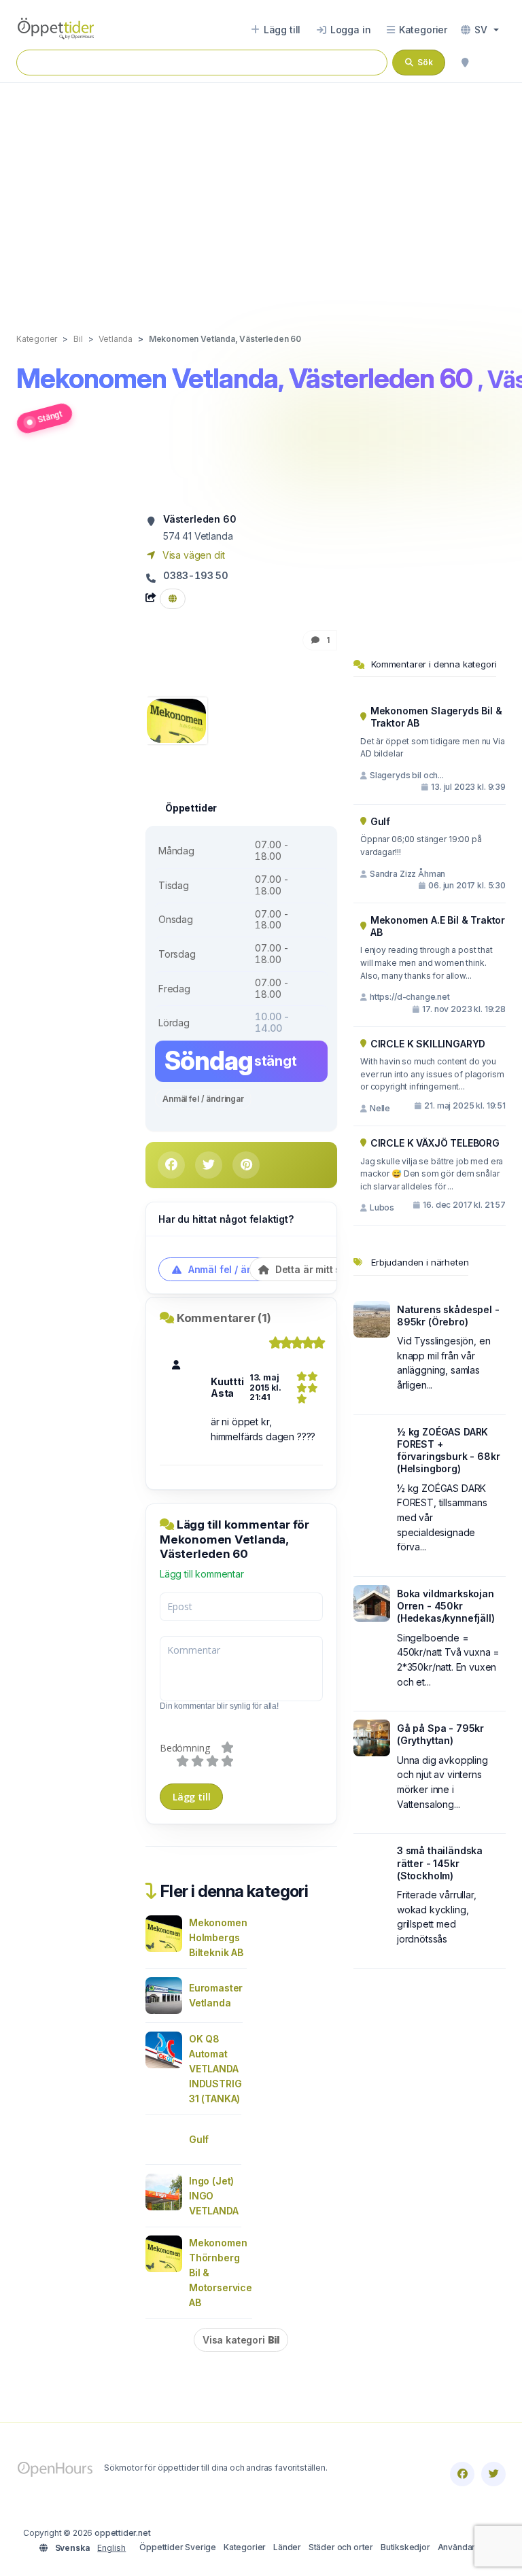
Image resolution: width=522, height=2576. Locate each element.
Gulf (199, 2139)
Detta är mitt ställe (317, 1269)
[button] (480, 30)
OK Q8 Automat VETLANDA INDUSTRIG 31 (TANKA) (215, 2069)
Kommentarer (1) (224, 1318)
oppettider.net (123, 2533)
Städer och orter (341, 2547)
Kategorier (245, 2547)
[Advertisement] (261, 194)
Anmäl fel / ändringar (203, 1099)
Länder (287, 2547)
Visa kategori (241, 2340)
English (111, 2548)
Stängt (50, 416)
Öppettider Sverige (178, 2547)
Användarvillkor (468, 2547)
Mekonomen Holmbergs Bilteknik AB (218, 1937)
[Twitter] (493, 2474)
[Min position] (465, 63)
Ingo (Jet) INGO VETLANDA (214, 2196)
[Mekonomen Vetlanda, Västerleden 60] (176, 719)
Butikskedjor (405, 2547)
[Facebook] (462, 2474)
